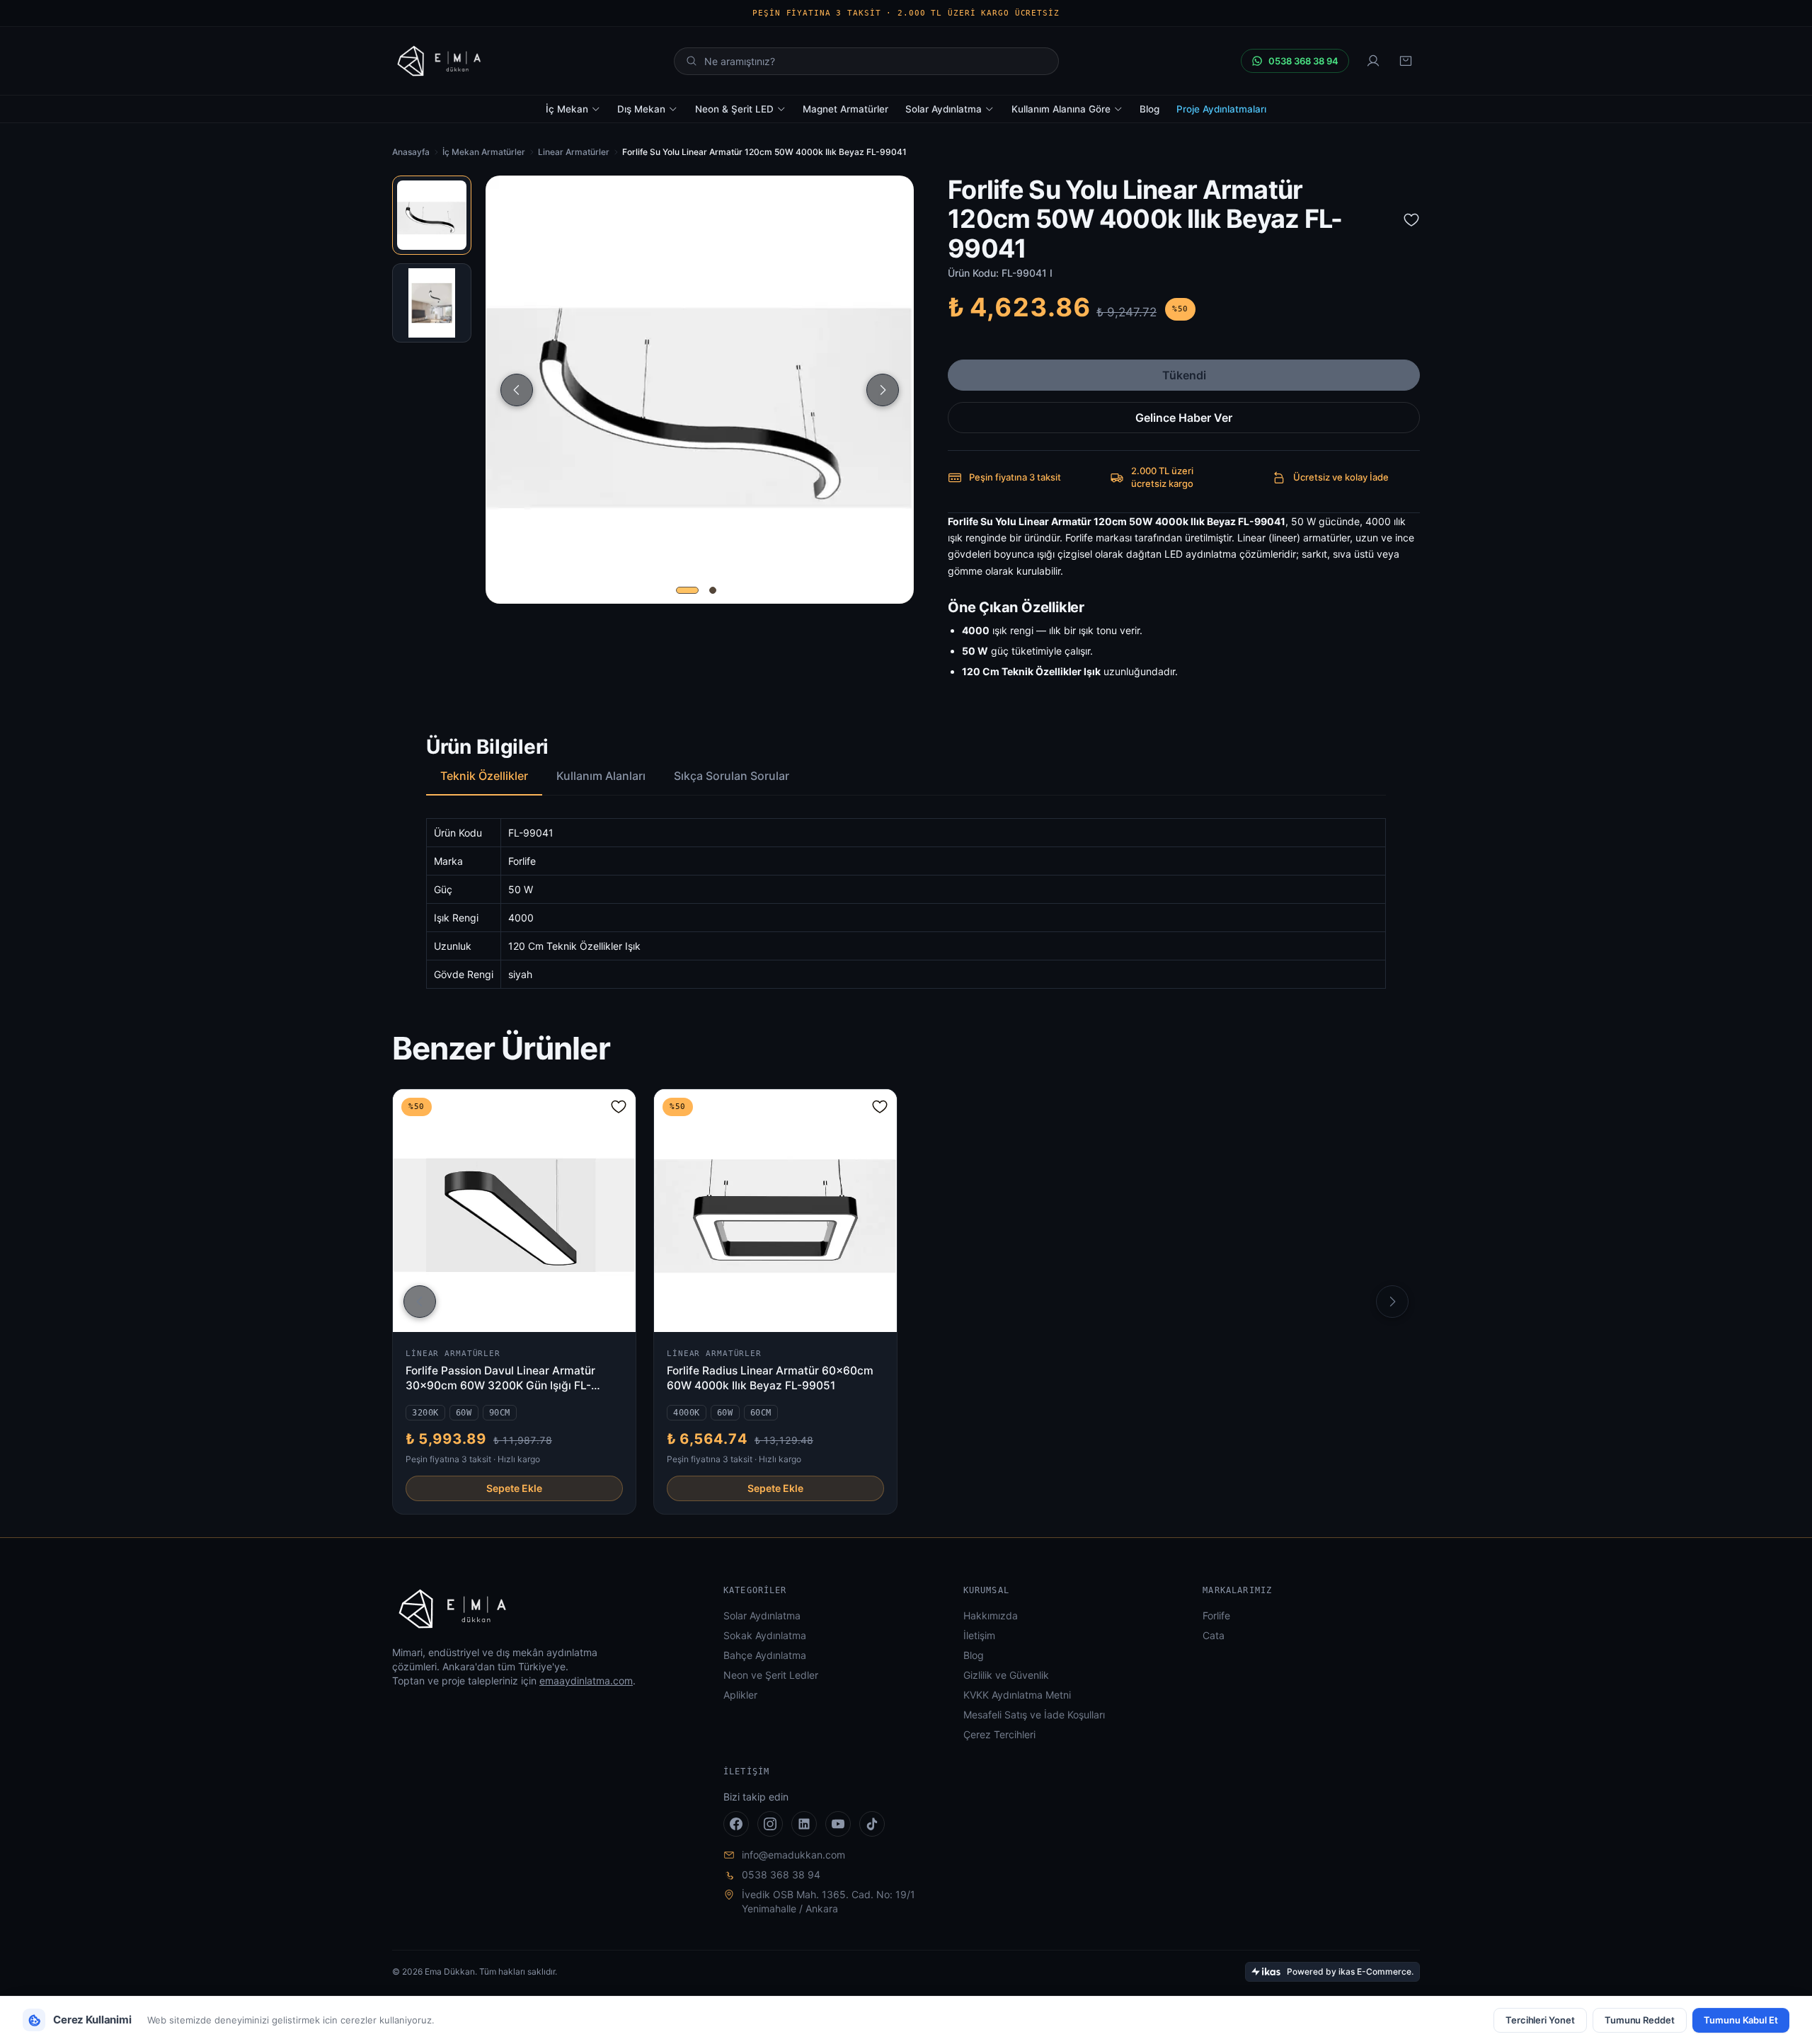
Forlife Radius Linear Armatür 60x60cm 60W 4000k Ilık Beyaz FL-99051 (770, 1378)
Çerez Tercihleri (999, 1734)
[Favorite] (619, 1106)
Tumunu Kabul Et (1741, 2020)
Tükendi (1184, 375)
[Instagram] (770, 1824)
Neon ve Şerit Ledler (771, 1675)
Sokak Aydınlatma (765, 1635)
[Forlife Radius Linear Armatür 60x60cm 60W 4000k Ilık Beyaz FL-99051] (775, 1211)
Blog (1149, 109)
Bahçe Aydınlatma (765, 1655)
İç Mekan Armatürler (484, 152)
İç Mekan (567, 109)
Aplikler (740, 1695)
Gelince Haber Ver (1184, 418)
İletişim (979, 1635)
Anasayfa (411, 152)
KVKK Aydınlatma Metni (1017, 1695)
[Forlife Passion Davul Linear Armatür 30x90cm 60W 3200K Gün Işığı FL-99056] (514, 1211)
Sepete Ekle (514, 1488)
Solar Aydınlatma (944, 109)
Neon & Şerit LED (734, 109)
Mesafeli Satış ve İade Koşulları (1034, 1715)
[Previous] (517, 390)
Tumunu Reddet (1640, 2020)
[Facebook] (736, 1824)
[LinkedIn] (804, 1824)
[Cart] (1406, 61)
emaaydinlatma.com (586, 1681)
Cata (1214, 1635)
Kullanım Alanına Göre (1061, 109)
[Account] (1373, 61)
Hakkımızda (991, 1615)
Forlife (1216, 1615)
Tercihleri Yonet (1540, 2020)
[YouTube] (838, 1824)
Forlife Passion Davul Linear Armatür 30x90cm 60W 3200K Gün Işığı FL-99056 (500, 1379)
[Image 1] (687, 590)
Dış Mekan (641, 109)
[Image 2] (713, 590)
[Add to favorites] (1411, 219)
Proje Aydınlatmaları (1221, 109)
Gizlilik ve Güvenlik (1006, 1675)
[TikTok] (872, 1824)
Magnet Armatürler (845, 109)
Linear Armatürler (574, 152)
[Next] (883, 390)
